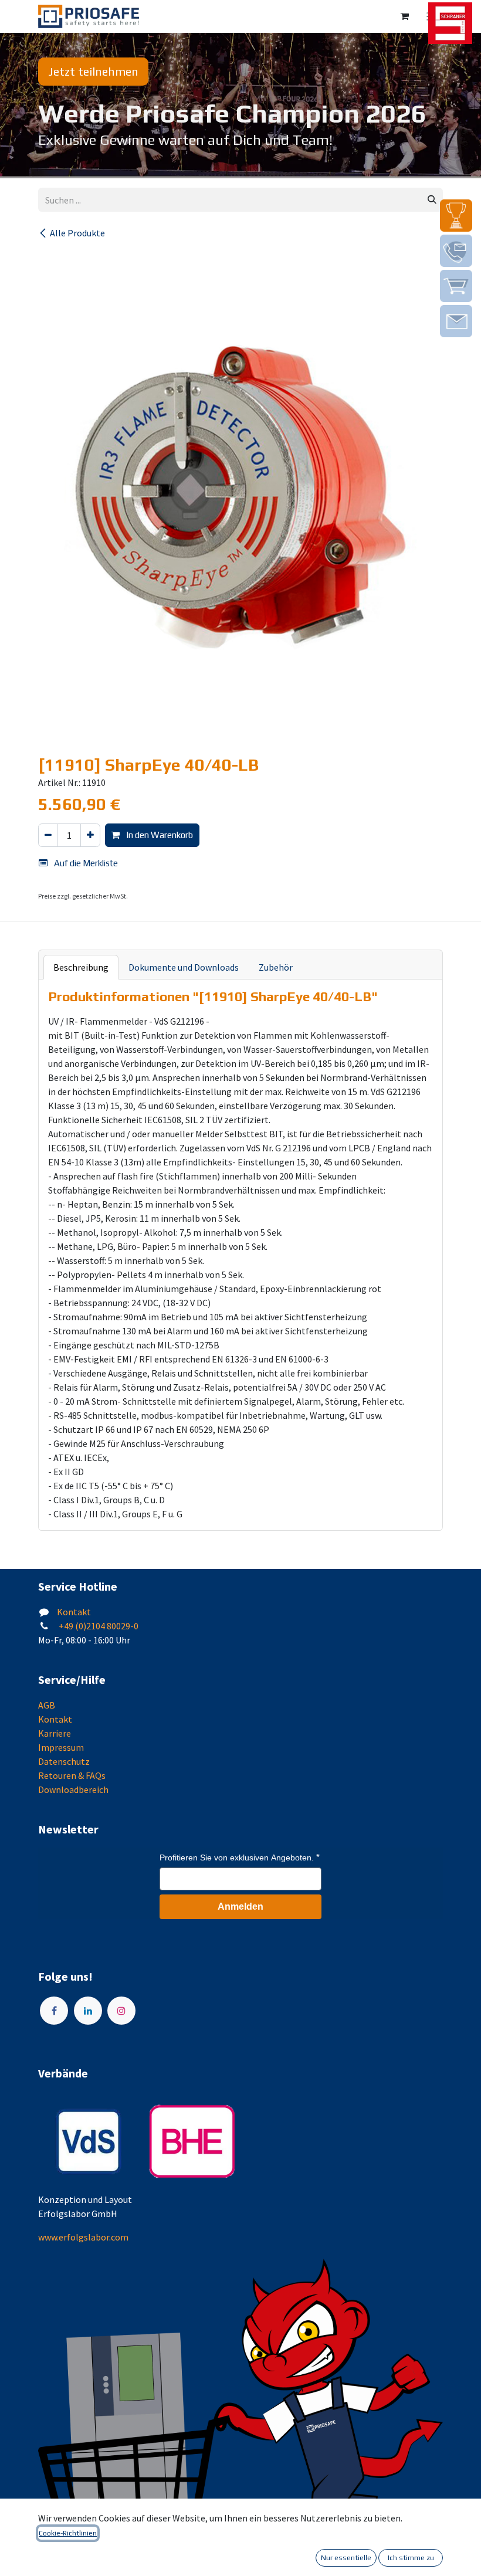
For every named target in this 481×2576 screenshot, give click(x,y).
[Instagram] (121, 2011)
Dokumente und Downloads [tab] (184, 967)
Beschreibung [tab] (81, 967)
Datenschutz (64, 1761)
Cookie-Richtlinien (68, 2533)
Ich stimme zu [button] (411, 2558)
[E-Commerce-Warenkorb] (405, 16)
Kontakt (74, 1612)
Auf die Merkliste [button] (85, 863)
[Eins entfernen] (48, 835)
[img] (456, 216)
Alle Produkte (77, 233)
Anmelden (240, 1906)
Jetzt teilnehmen (93, 71)
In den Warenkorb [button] (159, 835)
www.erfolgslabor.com (83, 2237)
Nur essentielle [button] (346, 2558)
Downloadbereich (73, 1789)
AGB (47, 1705)
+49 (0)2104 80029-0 (98, 1626)
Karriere (55, 1733)
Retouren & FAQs (72, 1775)
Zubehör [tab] (276, 967)
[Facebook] (54, 2011)
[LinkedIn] (88, 2011)
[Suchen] (432, 200)
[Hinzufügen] (90, 835)
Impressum (61, 1747)
